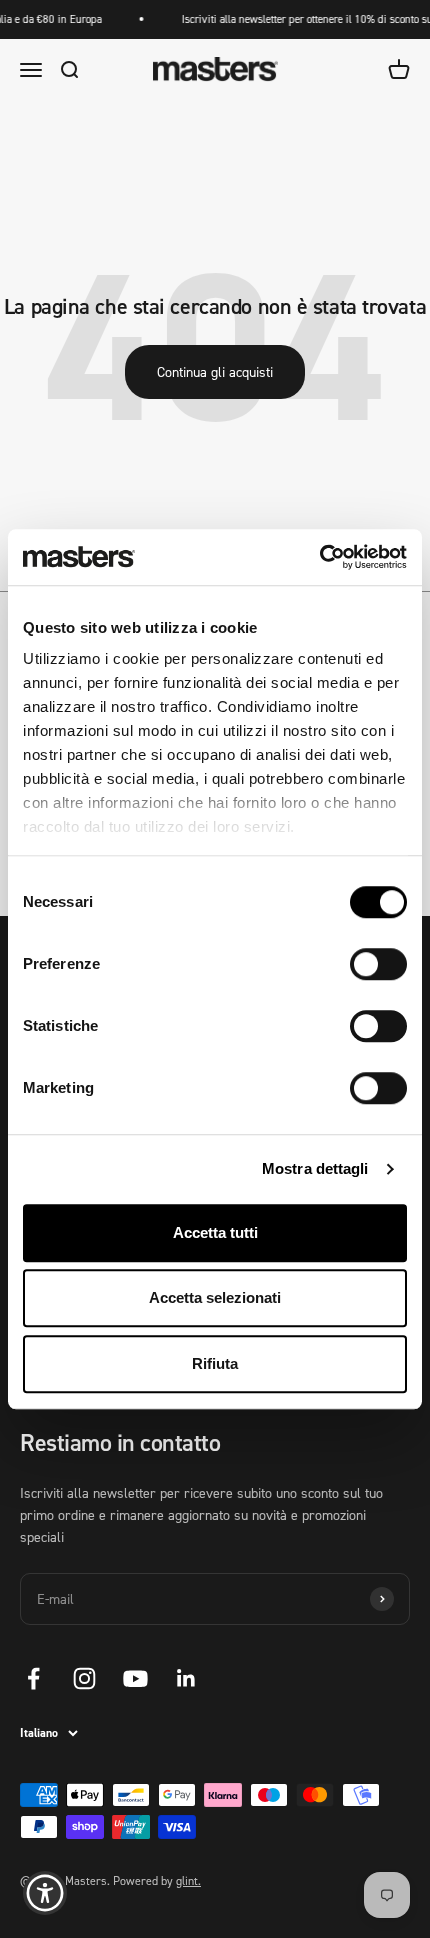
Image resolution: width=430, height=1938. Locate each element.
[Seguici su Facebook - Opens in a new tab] (33, 1678)
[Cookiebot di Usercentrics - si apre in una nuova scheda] (319, 557)
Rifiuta (215, 1363)
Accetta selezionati (215, 1297)
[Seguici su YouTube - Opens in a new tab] (135, 1678)
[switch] (378, 964)
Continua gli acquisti (215, 371)
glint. (188, 1880)
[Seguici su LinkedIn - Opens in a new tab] (186, 1678)
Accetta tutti (215, 1232)
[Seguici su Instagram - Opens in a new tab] (84, 1678)
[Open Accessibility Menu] (45, 1893)
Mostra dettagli (315, 1168)
